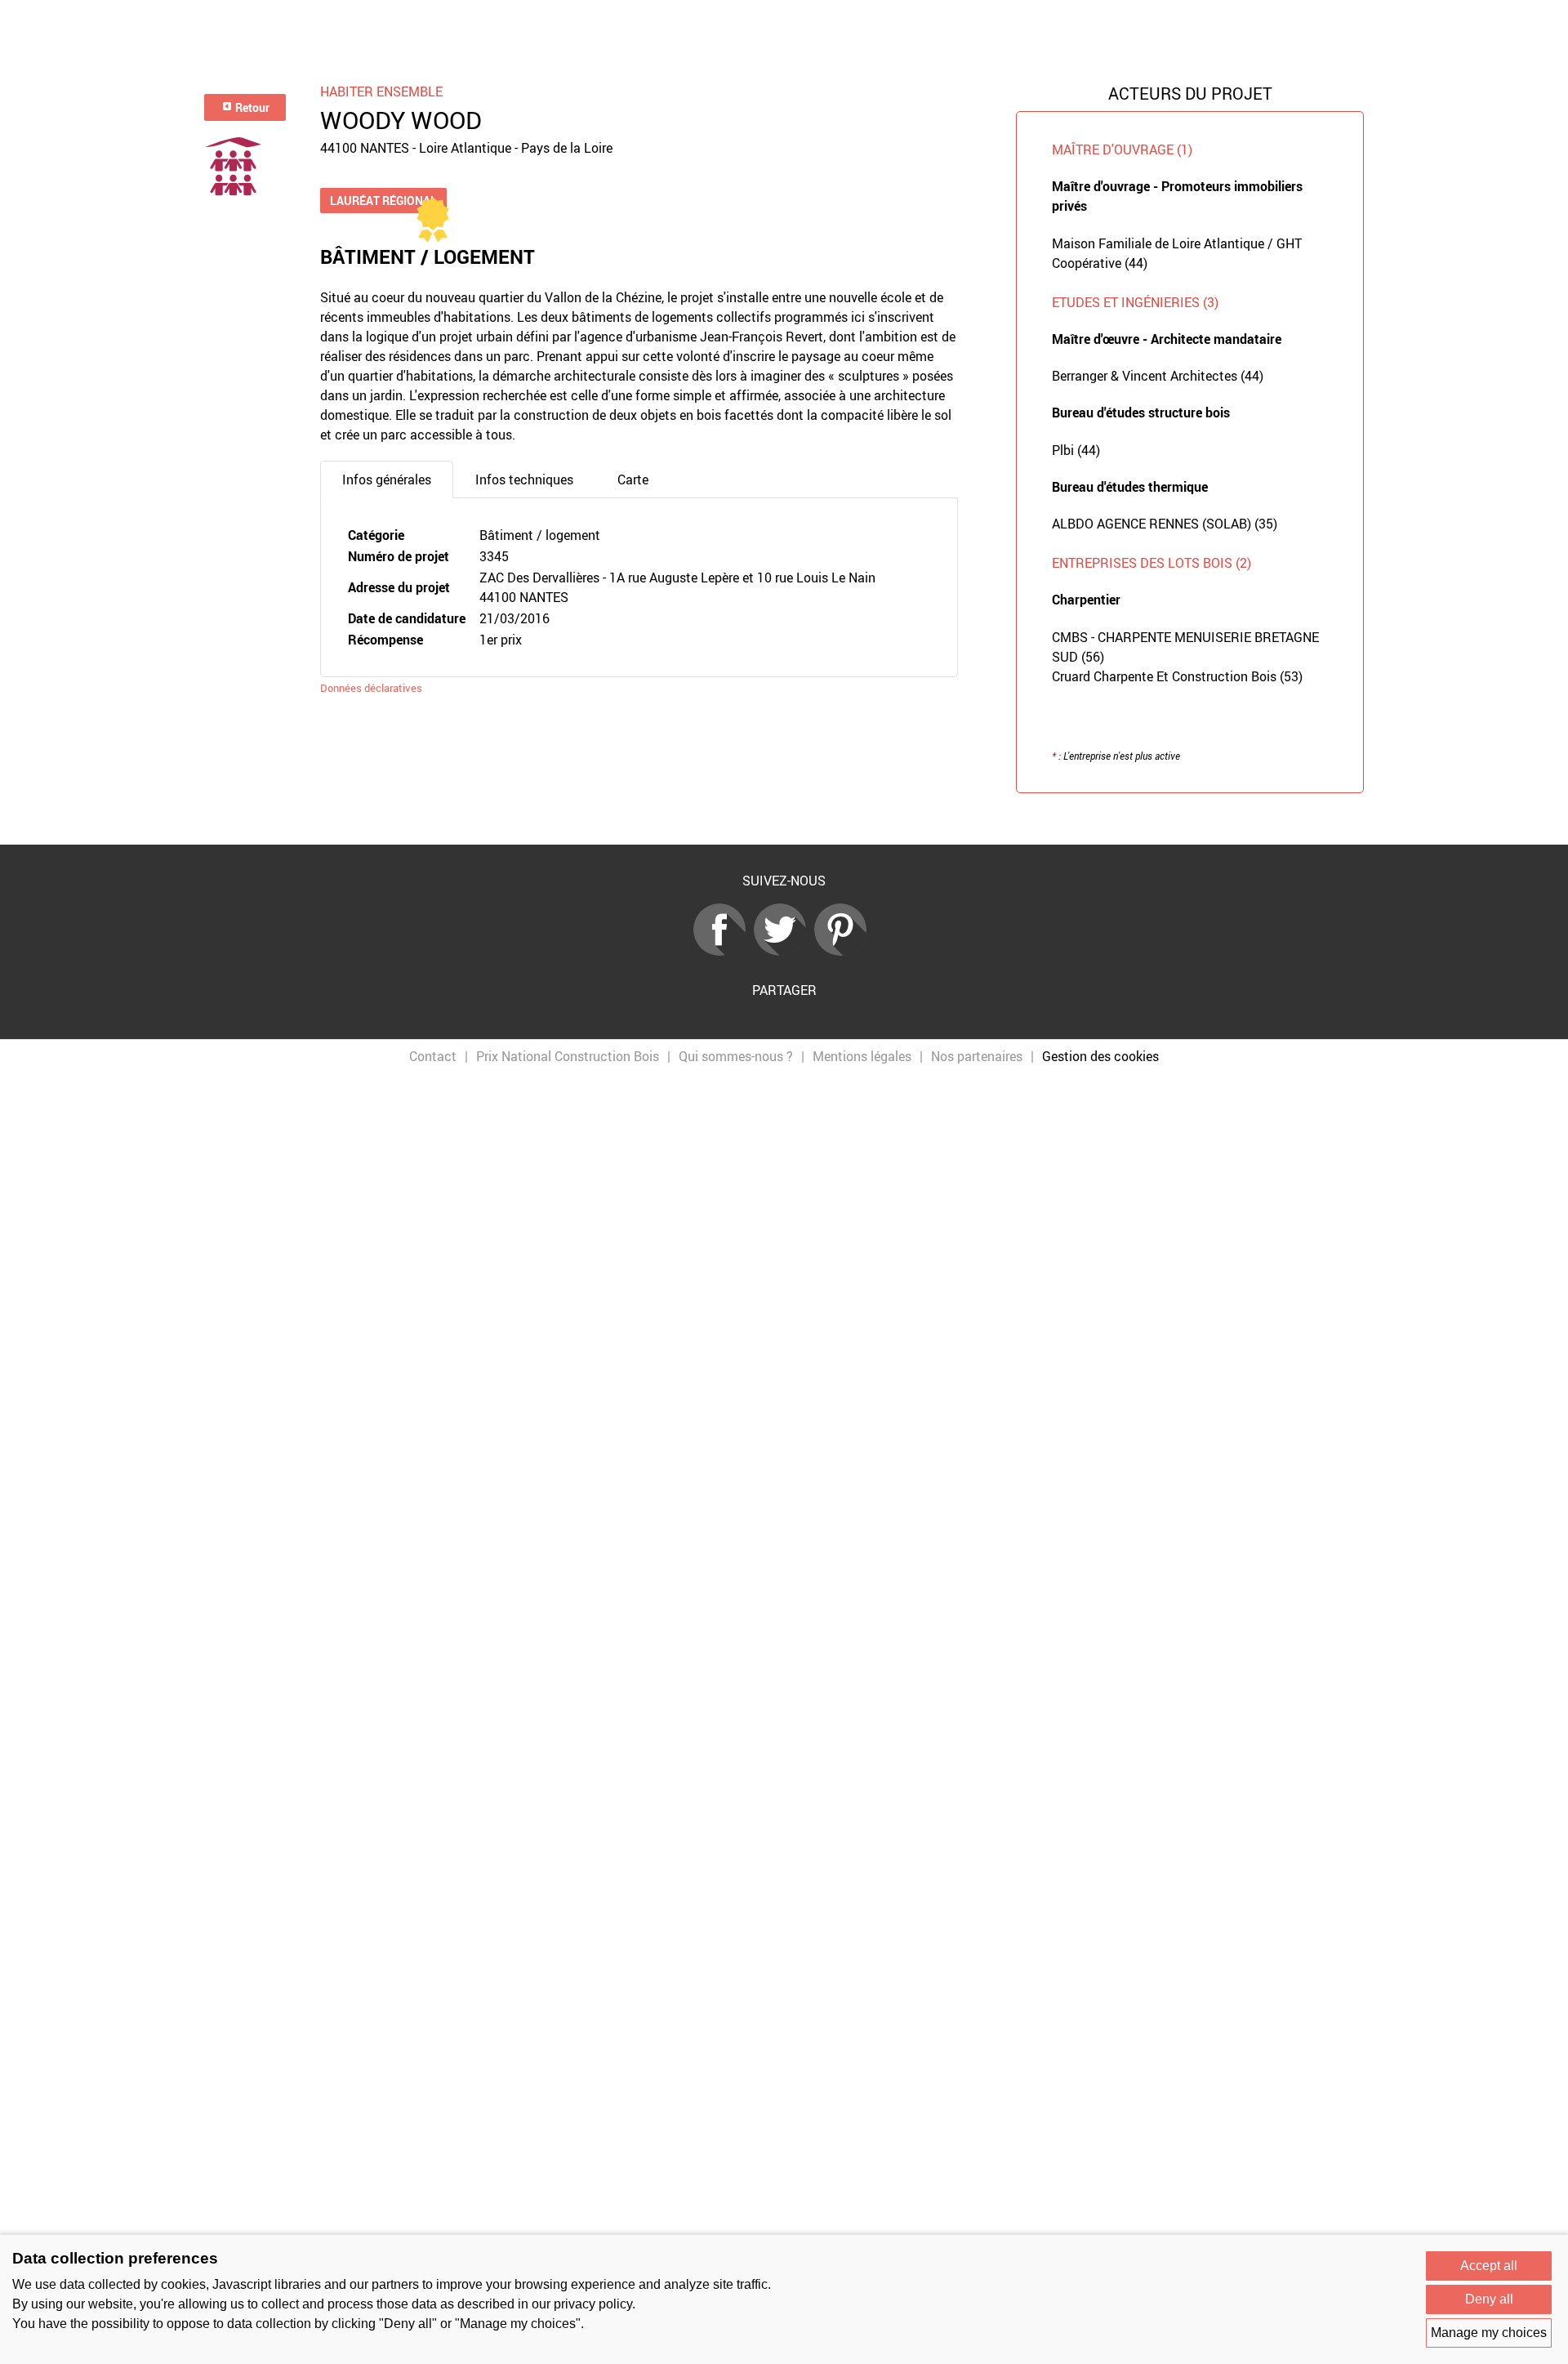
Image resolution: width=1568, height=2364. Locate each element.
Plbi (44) (1076, 450)
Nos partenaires (977, 1056)
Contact (433, 1056)
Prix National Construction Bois (568, 1056)
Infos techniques (524, 479)
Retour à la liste (784, 819)
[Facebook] (724, 951)
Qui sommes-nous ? (736, 1056)
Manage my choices (1489, 2333)
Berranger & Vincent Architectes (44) (1158, 376)
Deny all (1489, 2299)
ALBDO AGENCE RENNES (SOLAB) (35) (1165, 524)
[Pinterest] (844, 951)
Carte (633, 479)
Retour (251, 107)
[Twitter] (784, 951)
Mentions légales (862, 1056)
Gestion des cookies (1100, 1056)
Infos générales (387, 479)
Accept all (1489, 2266)
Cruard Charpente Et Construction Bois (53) (1177, 676)
